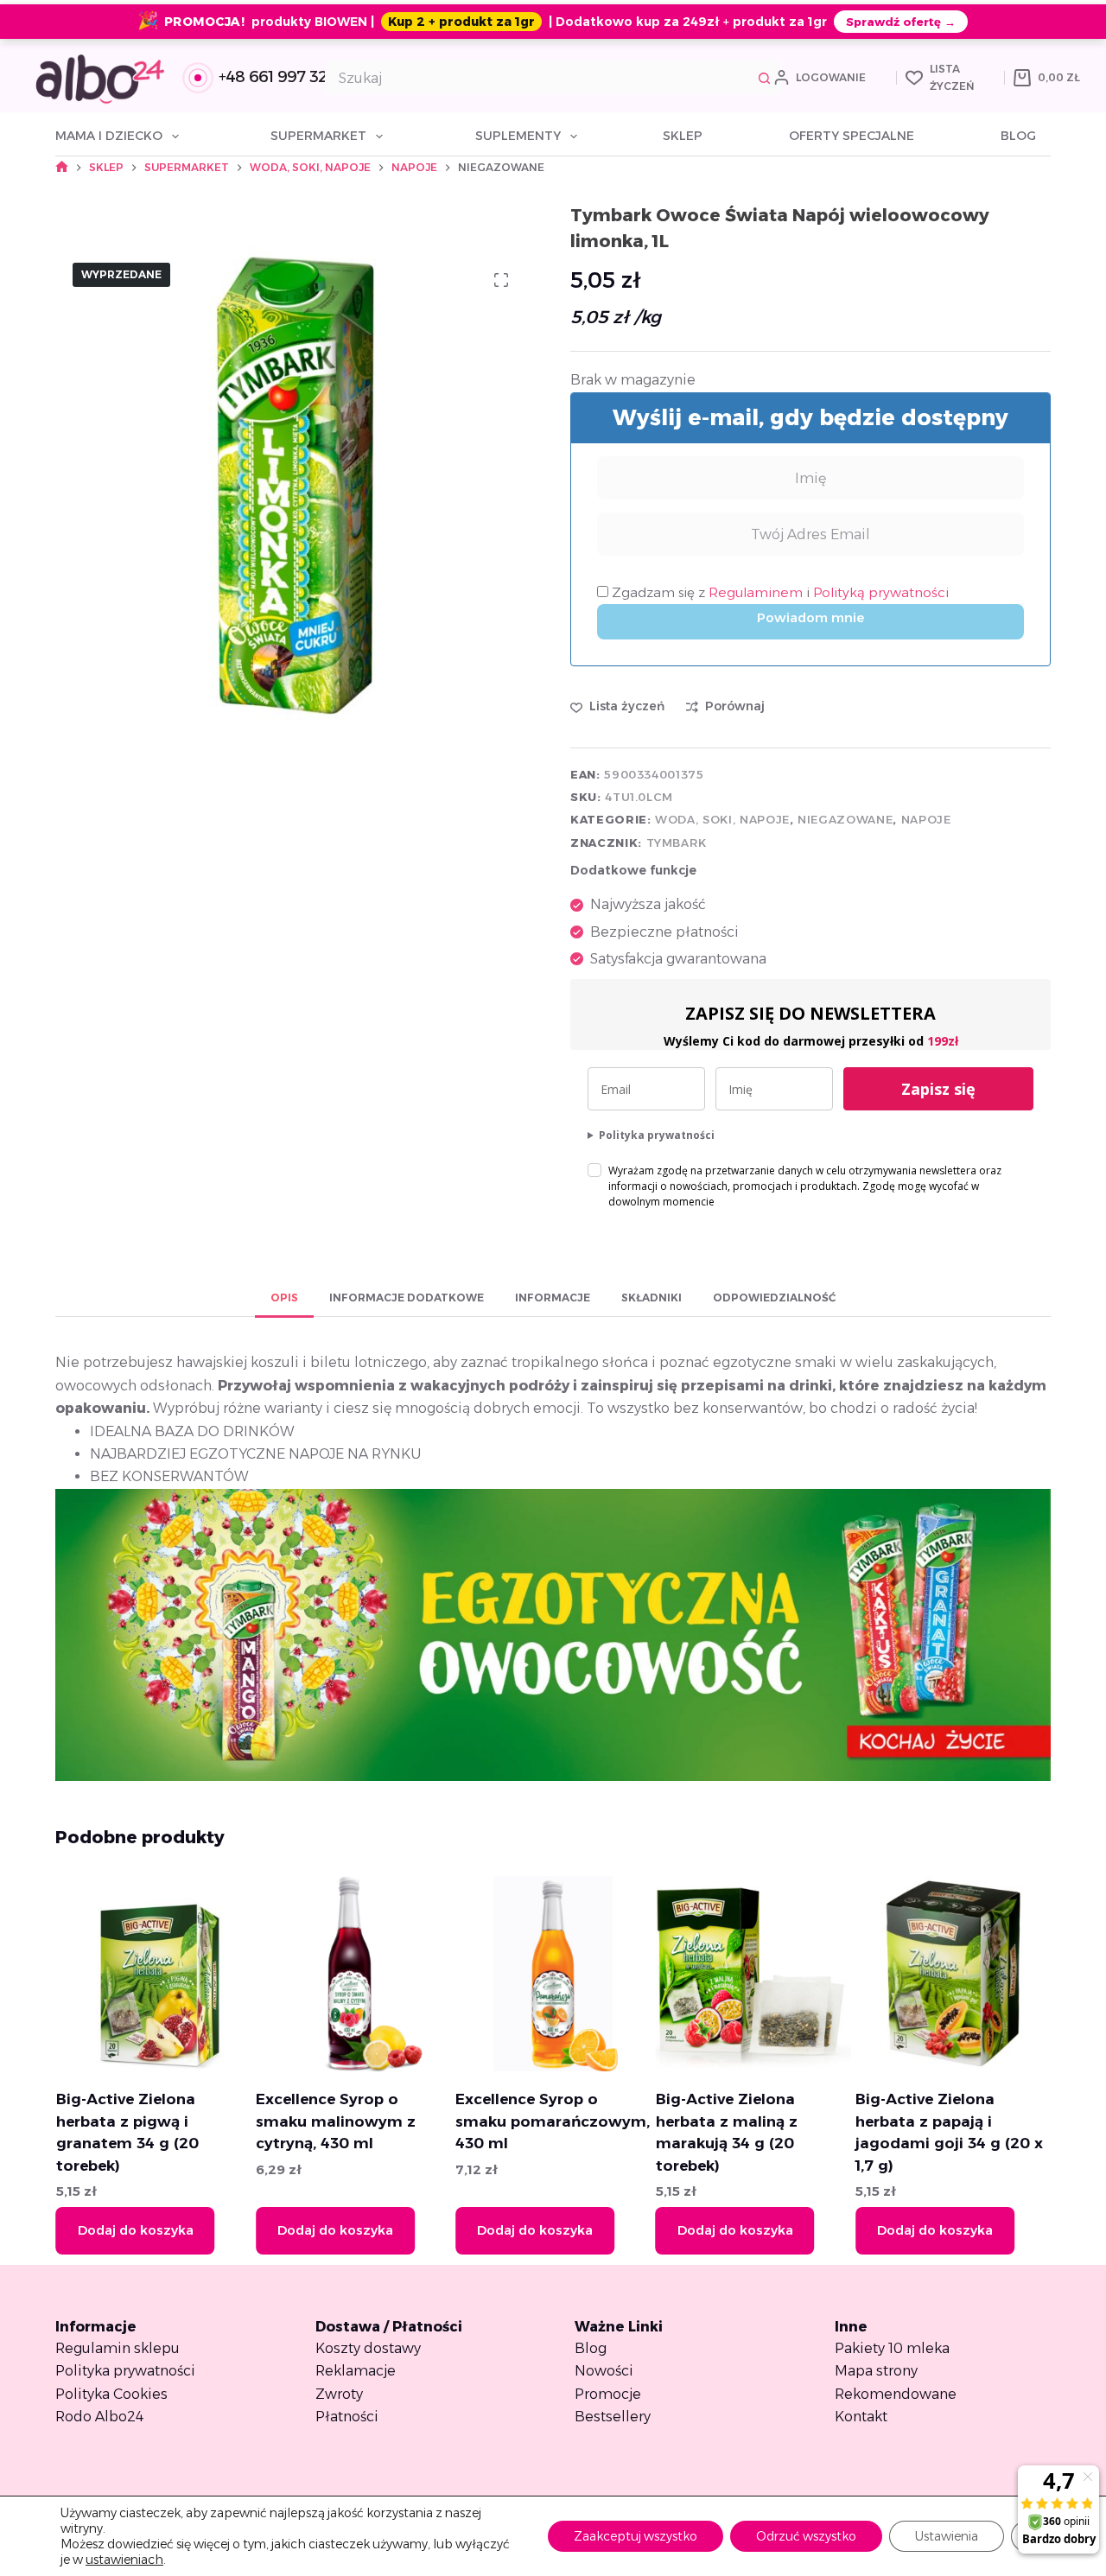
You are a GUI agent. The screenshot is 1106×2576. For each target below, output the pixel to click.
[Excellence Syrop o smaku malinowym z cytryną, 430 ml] (353, 1974)
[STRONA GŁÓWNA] (62, 167)
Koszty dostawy (368, 2348)
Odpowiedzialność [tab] (774, 1298)
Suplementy (518, 136)
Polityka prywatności (657, 1135)
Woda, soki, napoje (722, 819)
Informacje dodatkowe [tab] (407, 1298)
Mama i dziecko (109, 136)
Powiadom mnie (810, 617)
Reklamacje (356, 2371)
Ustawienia (947, 2536)
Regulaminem (757, 592)
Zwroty (339, 2394)
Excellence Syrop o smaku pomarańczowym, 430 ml (553, 2121)
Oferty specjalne (852, 136)
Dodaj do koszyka (135, 2230)
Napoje (926, 819)
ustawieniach (124, 2560)
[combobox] (537, 78)
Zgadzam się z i (779, 592)
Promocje (608, 2394)
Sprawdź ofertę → (901, 22)
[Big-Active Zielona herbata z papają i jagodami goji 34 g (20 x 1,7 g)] (953, 1974)
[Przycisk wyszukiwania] (765, 78)
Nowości (604, 2371)
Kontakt (861, 2417)
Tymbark (677, 843)
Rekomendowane (896, 2394)
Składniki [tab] (652, 1298)
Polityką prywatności (881, 592)
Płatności (347, 2417)
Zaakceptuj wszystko (636, 2536)
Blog (1018, 136)
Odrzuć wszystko (806, 2536)
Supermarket (318, 136)
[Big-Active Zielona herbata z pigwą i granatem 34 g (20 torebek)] (153, 1974)
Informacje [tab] (553, 1298)
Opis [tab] (284, 1298)
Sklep (683, 136)
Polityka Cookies (111, 2394)
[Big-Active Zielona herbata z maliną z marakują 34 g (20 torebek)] (753, 1974)
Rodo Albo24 (99, 2417)
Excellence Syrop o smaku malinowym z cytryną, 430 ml (335, 2121)
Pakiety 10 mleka (892, 2348)
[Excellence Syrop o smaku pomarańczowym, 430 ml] (553, 1974)
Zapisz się (938, 1089)
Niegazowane (845, 819)
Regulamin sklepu (118, 2348)
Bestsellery (613, 2417)
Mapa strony (876, 2371)
